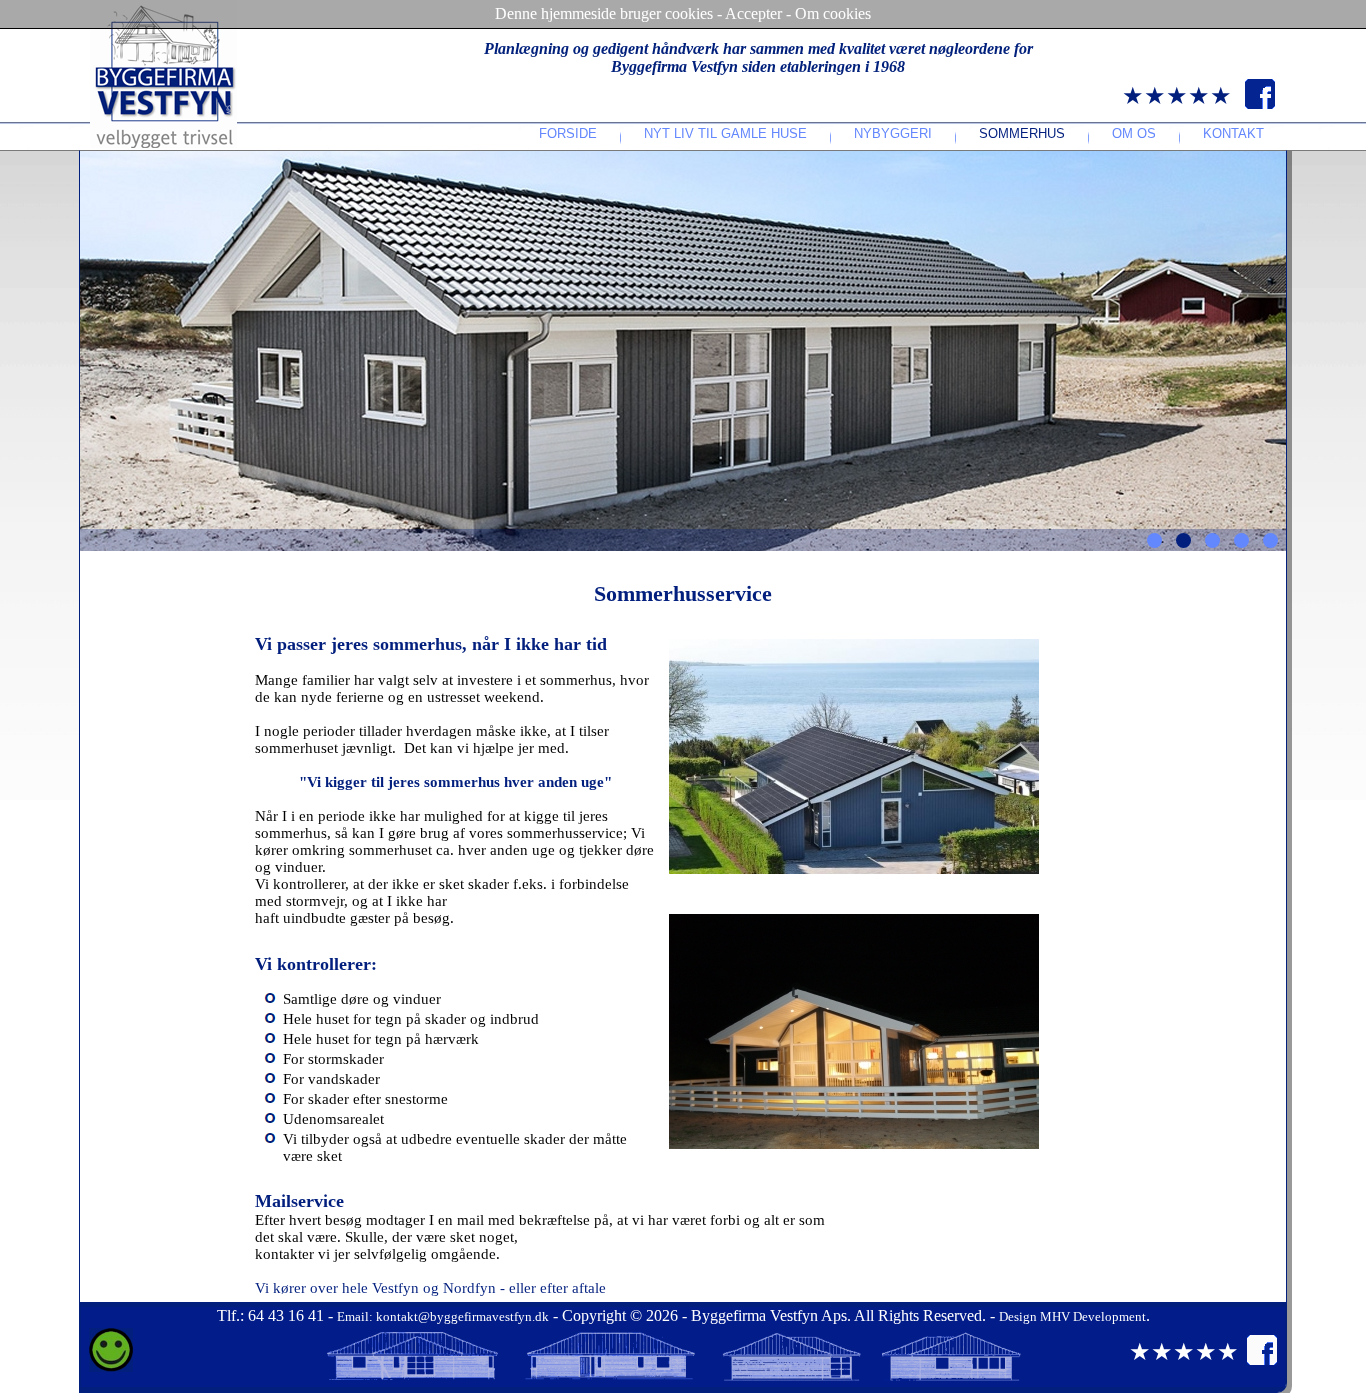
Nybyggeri (893, 133)
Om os (1134, 133)
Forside (568, 133)
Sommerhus (1022, 133)
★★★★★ (1177, 96)
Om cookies (833, 13)
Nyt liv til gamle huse (725, 133)
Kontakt (1233, 133)
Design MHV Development (1072, 1316)
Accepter (753, 13)
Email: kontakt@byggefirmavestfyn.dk (443, 1316)
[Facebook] (1260, 104)
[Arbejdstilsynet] (111, 1367)
